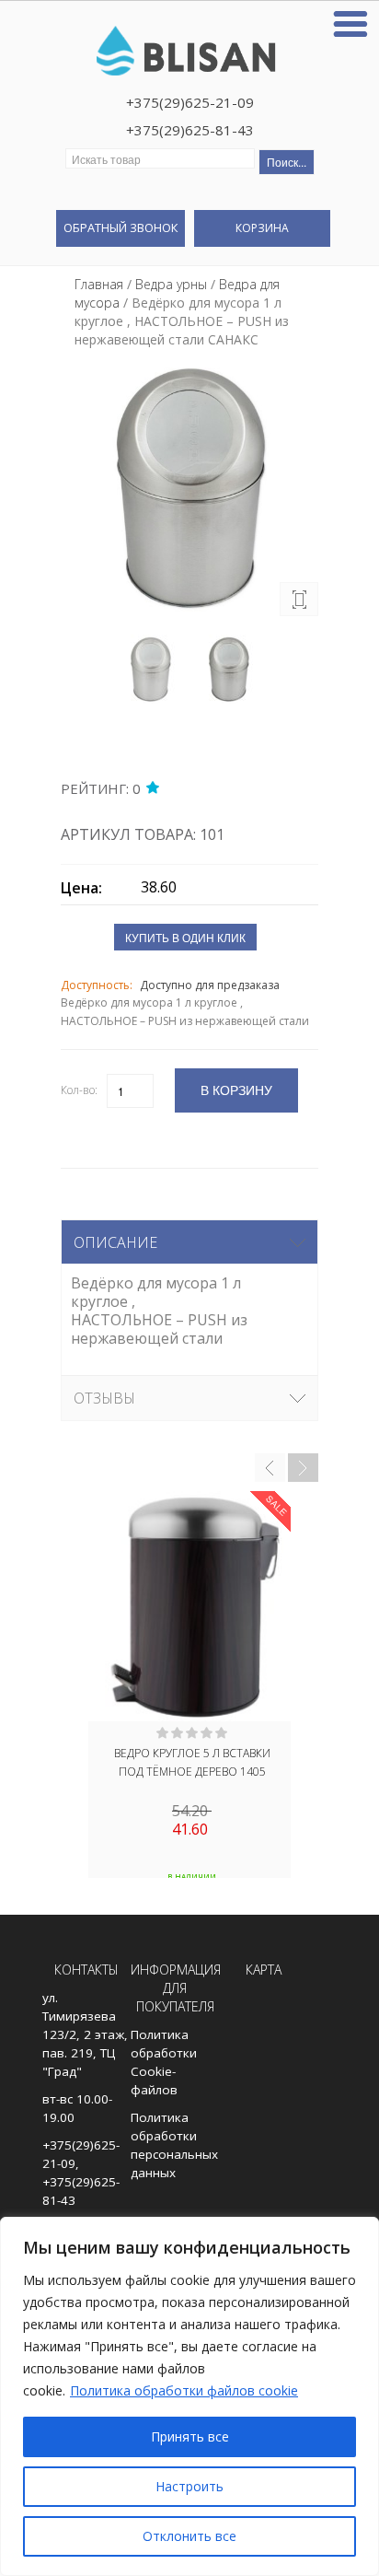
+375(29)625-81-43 (190, 130)
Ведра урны (171, 284)
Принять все (190, 2436)
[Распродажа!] (189, 1606)
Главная (99, 284)
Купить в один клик (185, 937)
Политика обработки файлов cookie (184, 2390)
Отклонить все (189, 2536)
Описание (115, 1242)
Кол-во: (79, 1090)
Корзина (262, 228)
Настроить (189, 2486)
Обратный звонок (121, 227)
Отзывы (104, 1398)
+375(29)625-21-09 (190, 102)
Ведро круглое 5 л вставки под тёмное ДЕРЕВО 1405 (192, 1762)
